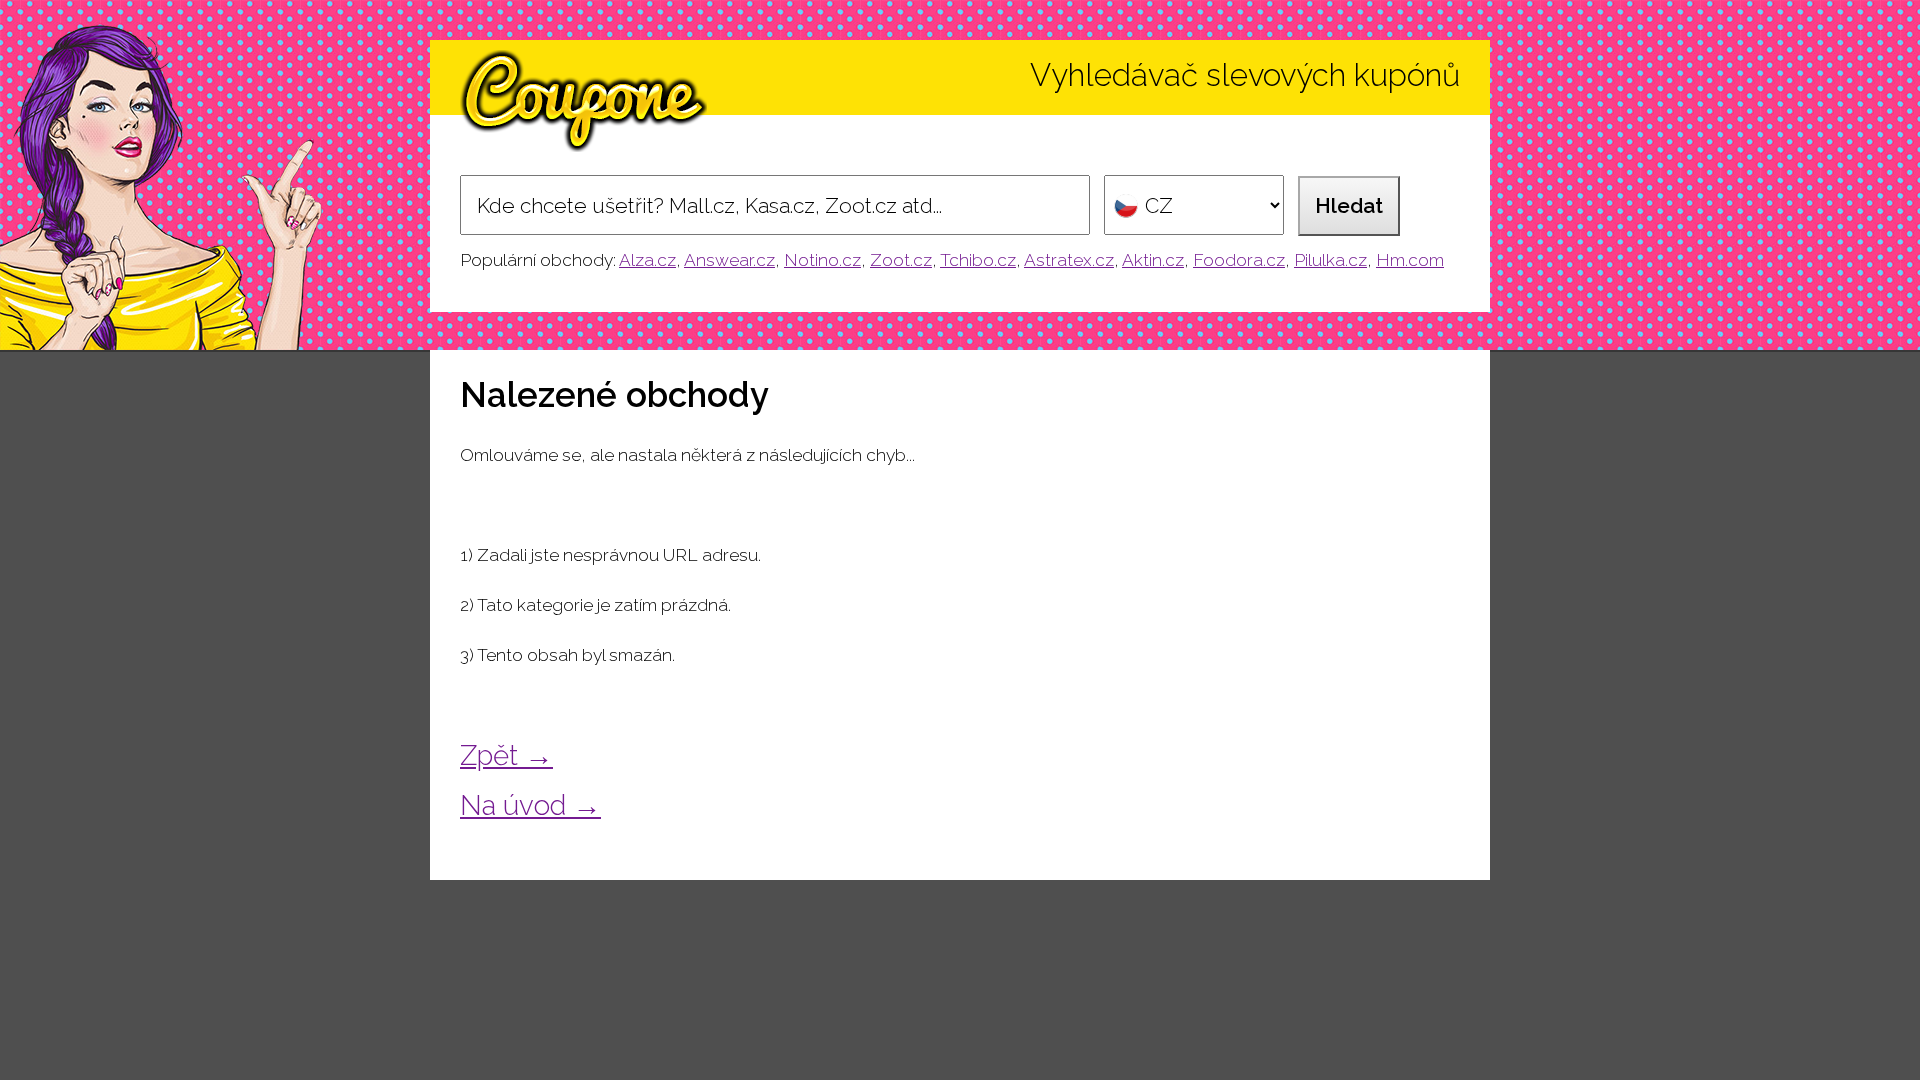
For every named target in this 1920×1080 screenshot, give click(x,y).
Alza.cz (647, 260)
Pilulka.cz (1330, 260)
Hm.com (1410, 260)
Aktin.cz (1153, 260)
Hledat (1349, 205)
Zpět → (506, 755)
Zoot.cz (901, 260)
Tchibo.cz (978, 260)
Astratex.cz (1069, 260)
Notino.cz (822, 260)
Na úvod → (530, 805)
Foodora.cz (1239, 260)
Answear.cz (729, 260)
